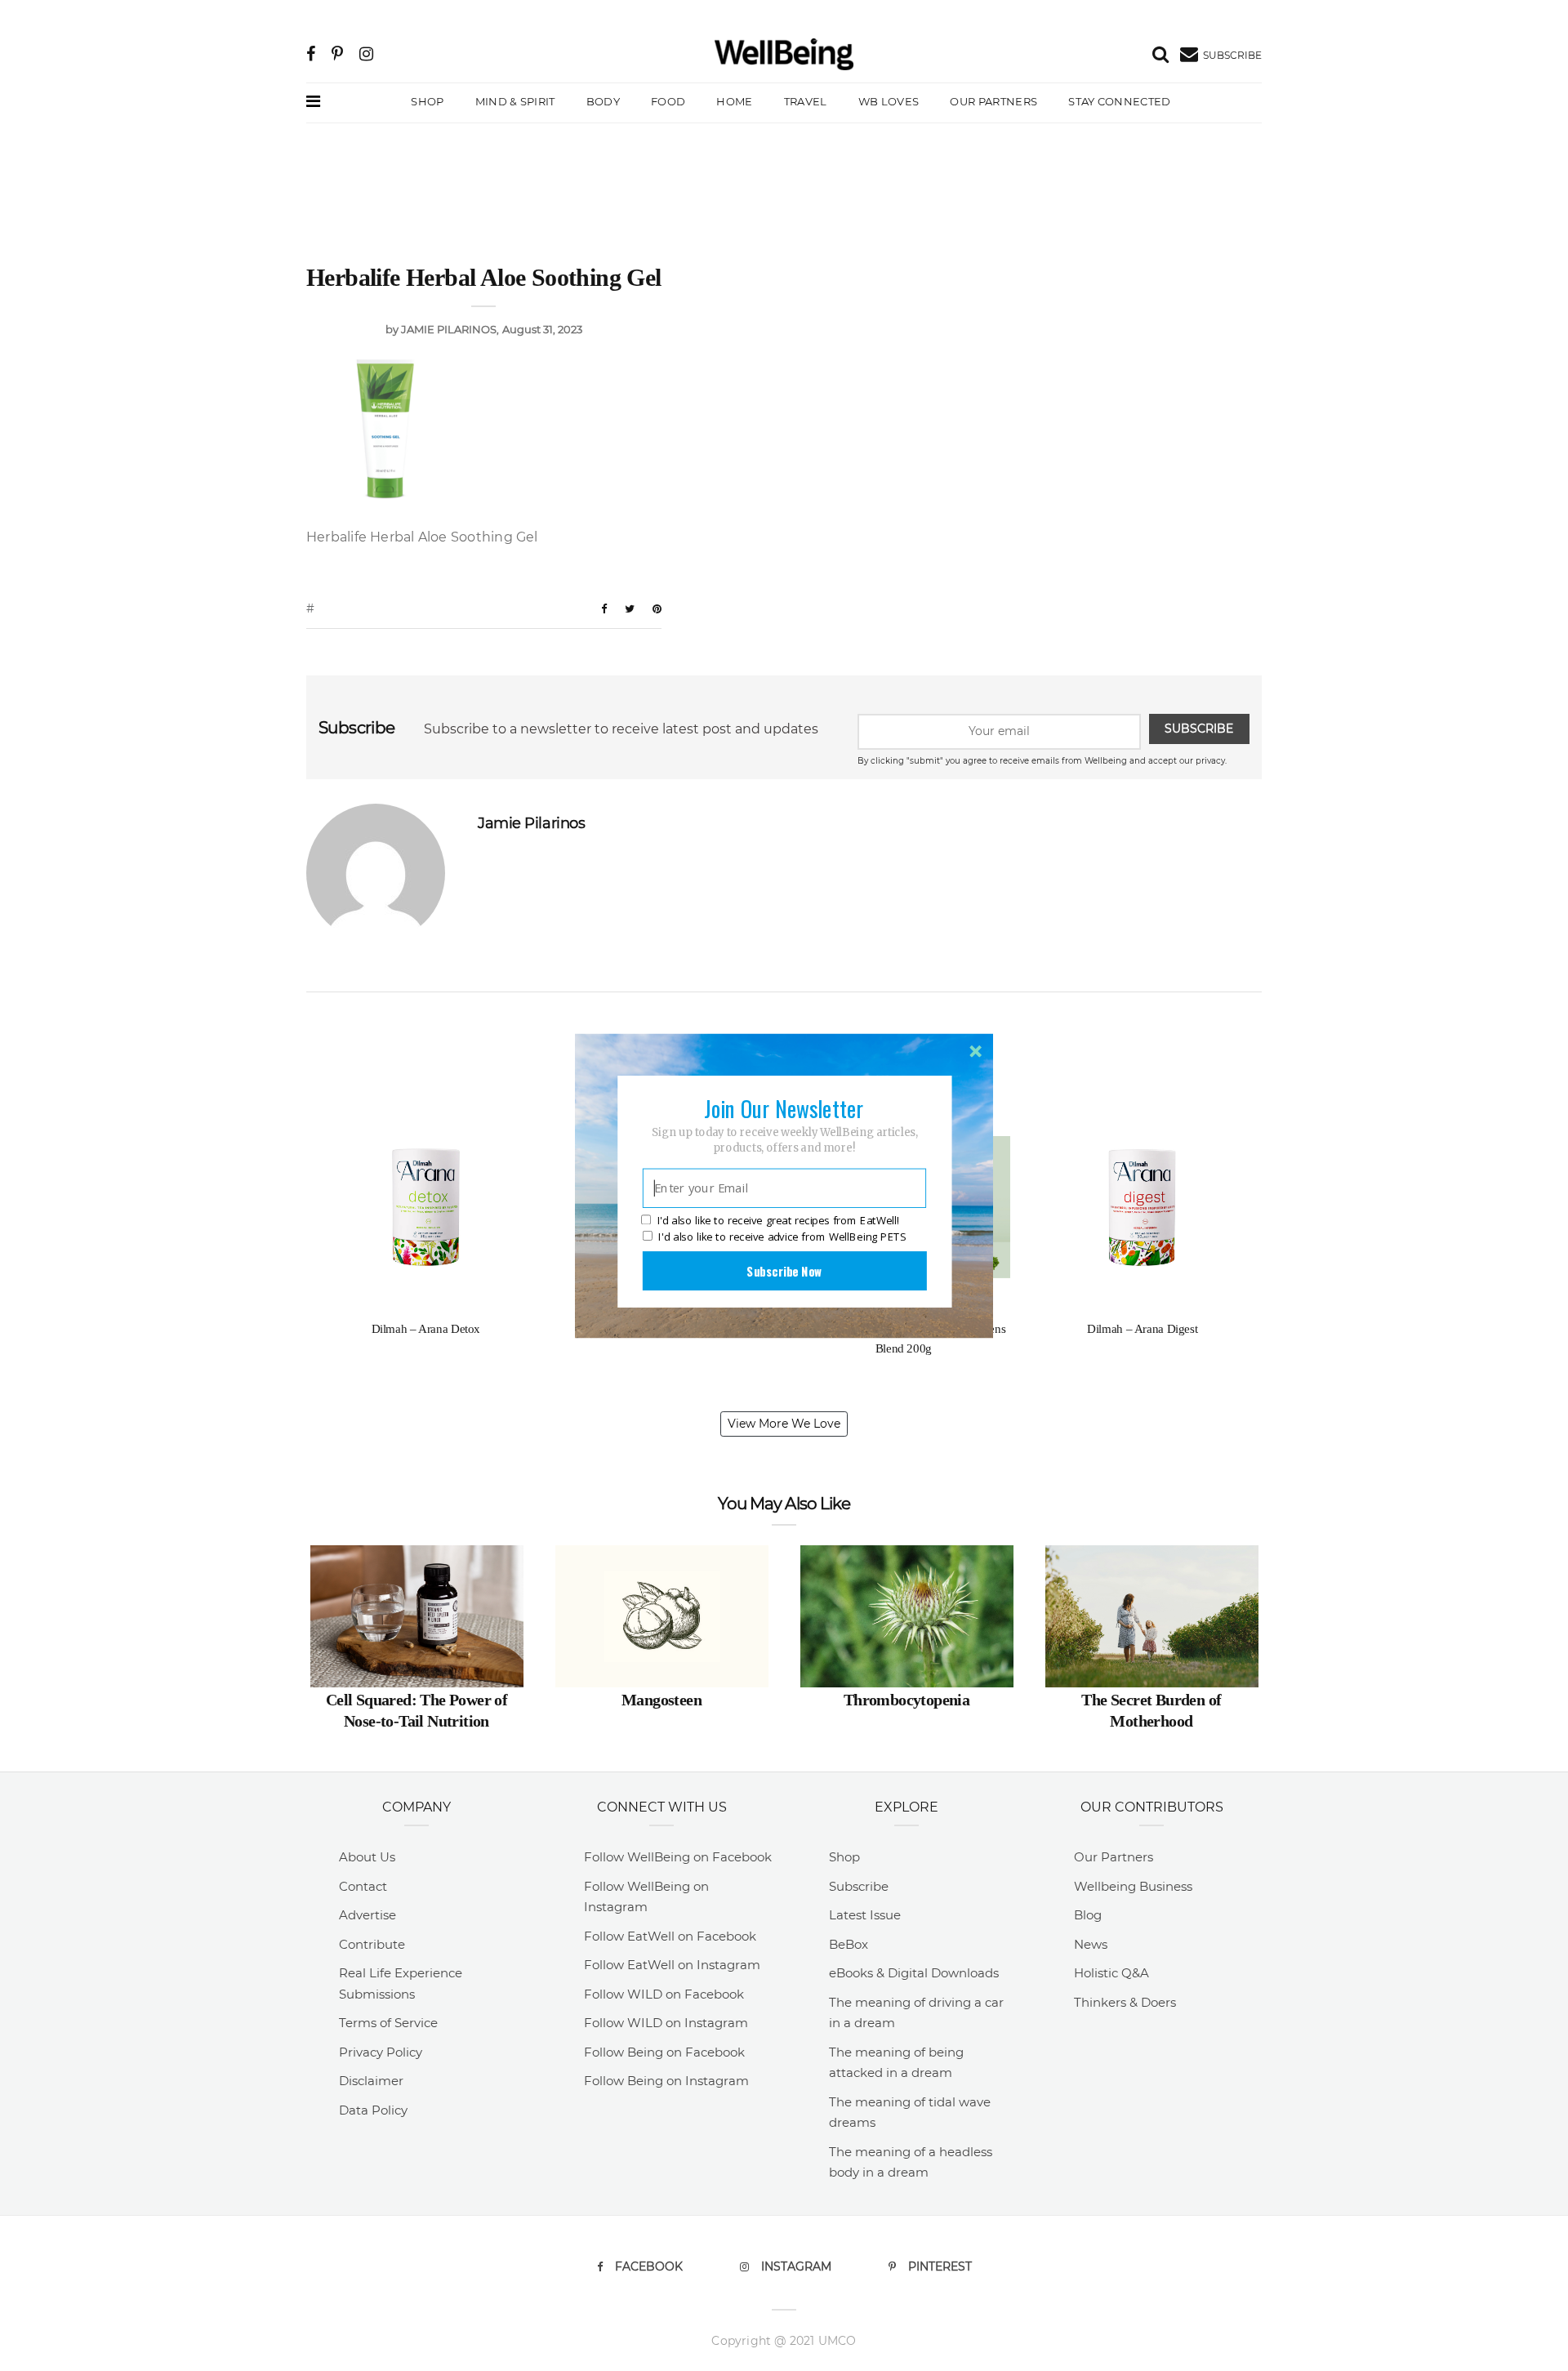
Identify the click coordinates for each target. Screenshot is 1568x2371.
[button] (784, 1108)
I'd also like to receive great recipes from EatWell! (778, 1220)
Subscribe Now (784, 1270)
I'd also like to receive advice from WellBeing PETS (782, 1237)
